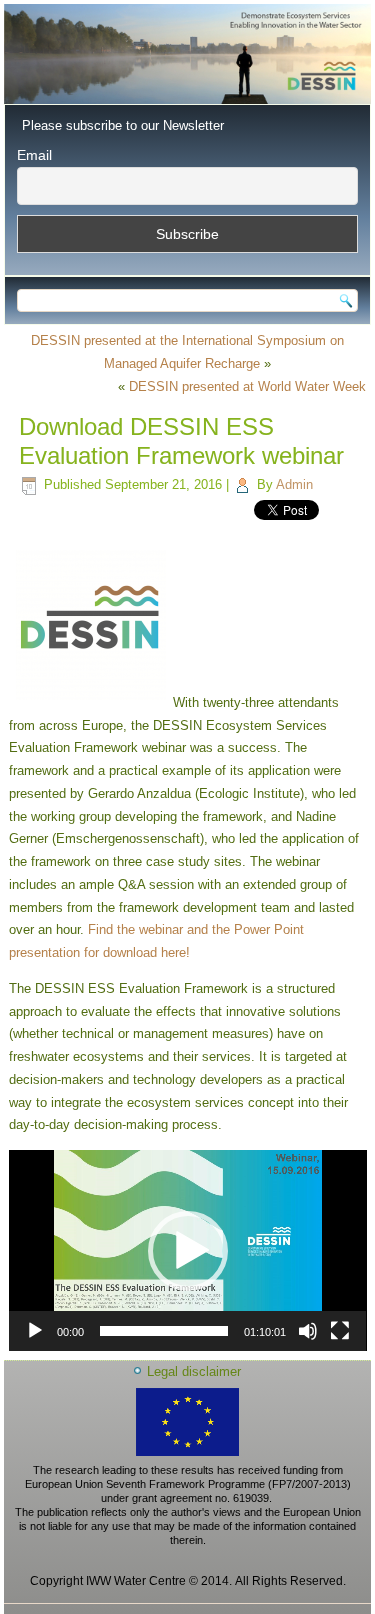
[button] (188, 1251)
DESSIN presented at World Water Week (247, 386)
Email (34, 155)
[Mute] (308, 1331)
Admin (294, 484)
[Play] (35, 1331)
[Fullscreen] (340, 1331)
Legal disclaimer (194, 1371)
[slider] (164, 1331)
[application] (188, 1250)
